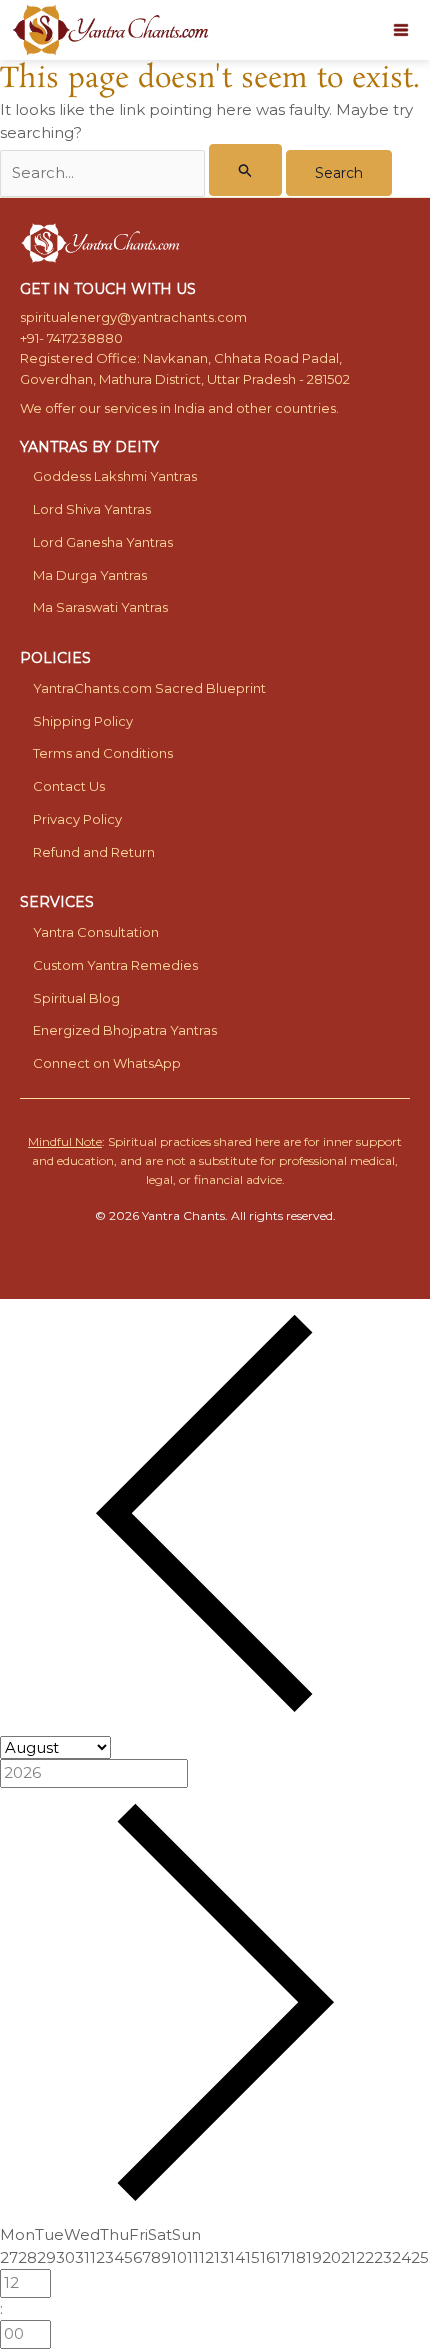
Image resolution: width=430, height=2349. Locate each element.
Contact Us (69, 786)
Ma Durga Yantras (90, 575)
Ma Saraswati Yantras (100, 607)
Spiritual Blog (76, 998)
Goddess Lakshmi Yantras (115, 476)
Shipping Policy (83, 721)
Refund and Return (94, 852)
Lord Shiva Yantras (92, 509)
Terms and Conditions (103, 753)
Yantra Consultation (96, 932)
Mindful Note (65, 1141)
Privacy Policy (77, 819)
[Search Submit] (246, 170)
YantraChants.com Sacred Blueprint (149, 688)
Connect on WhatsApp (107, 1063)
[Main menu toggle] (401, 30)
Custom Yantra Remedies (115, 965)
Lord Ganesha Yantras (103, 542)
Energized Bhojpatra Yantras (125, 1030)
